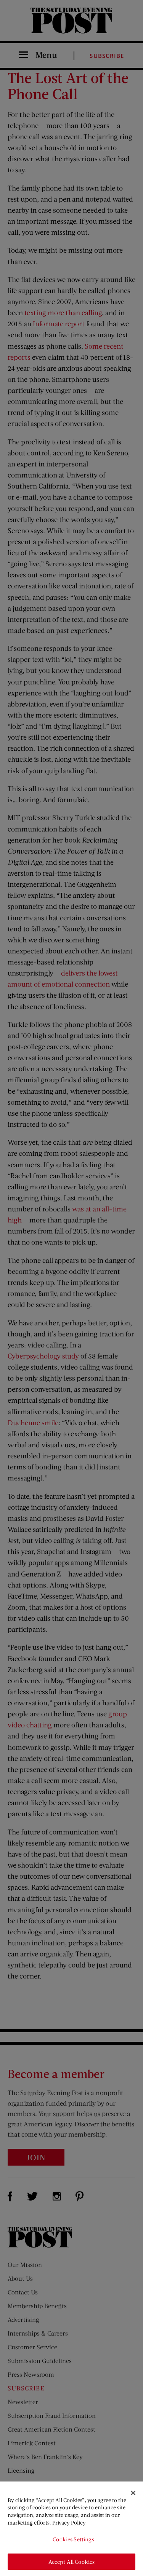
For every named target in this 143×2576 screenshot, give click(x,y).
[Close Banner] (133, 2493)
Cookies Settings (73, 2539)
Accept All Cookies (72, 2562)
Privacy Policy (69, 2522)
